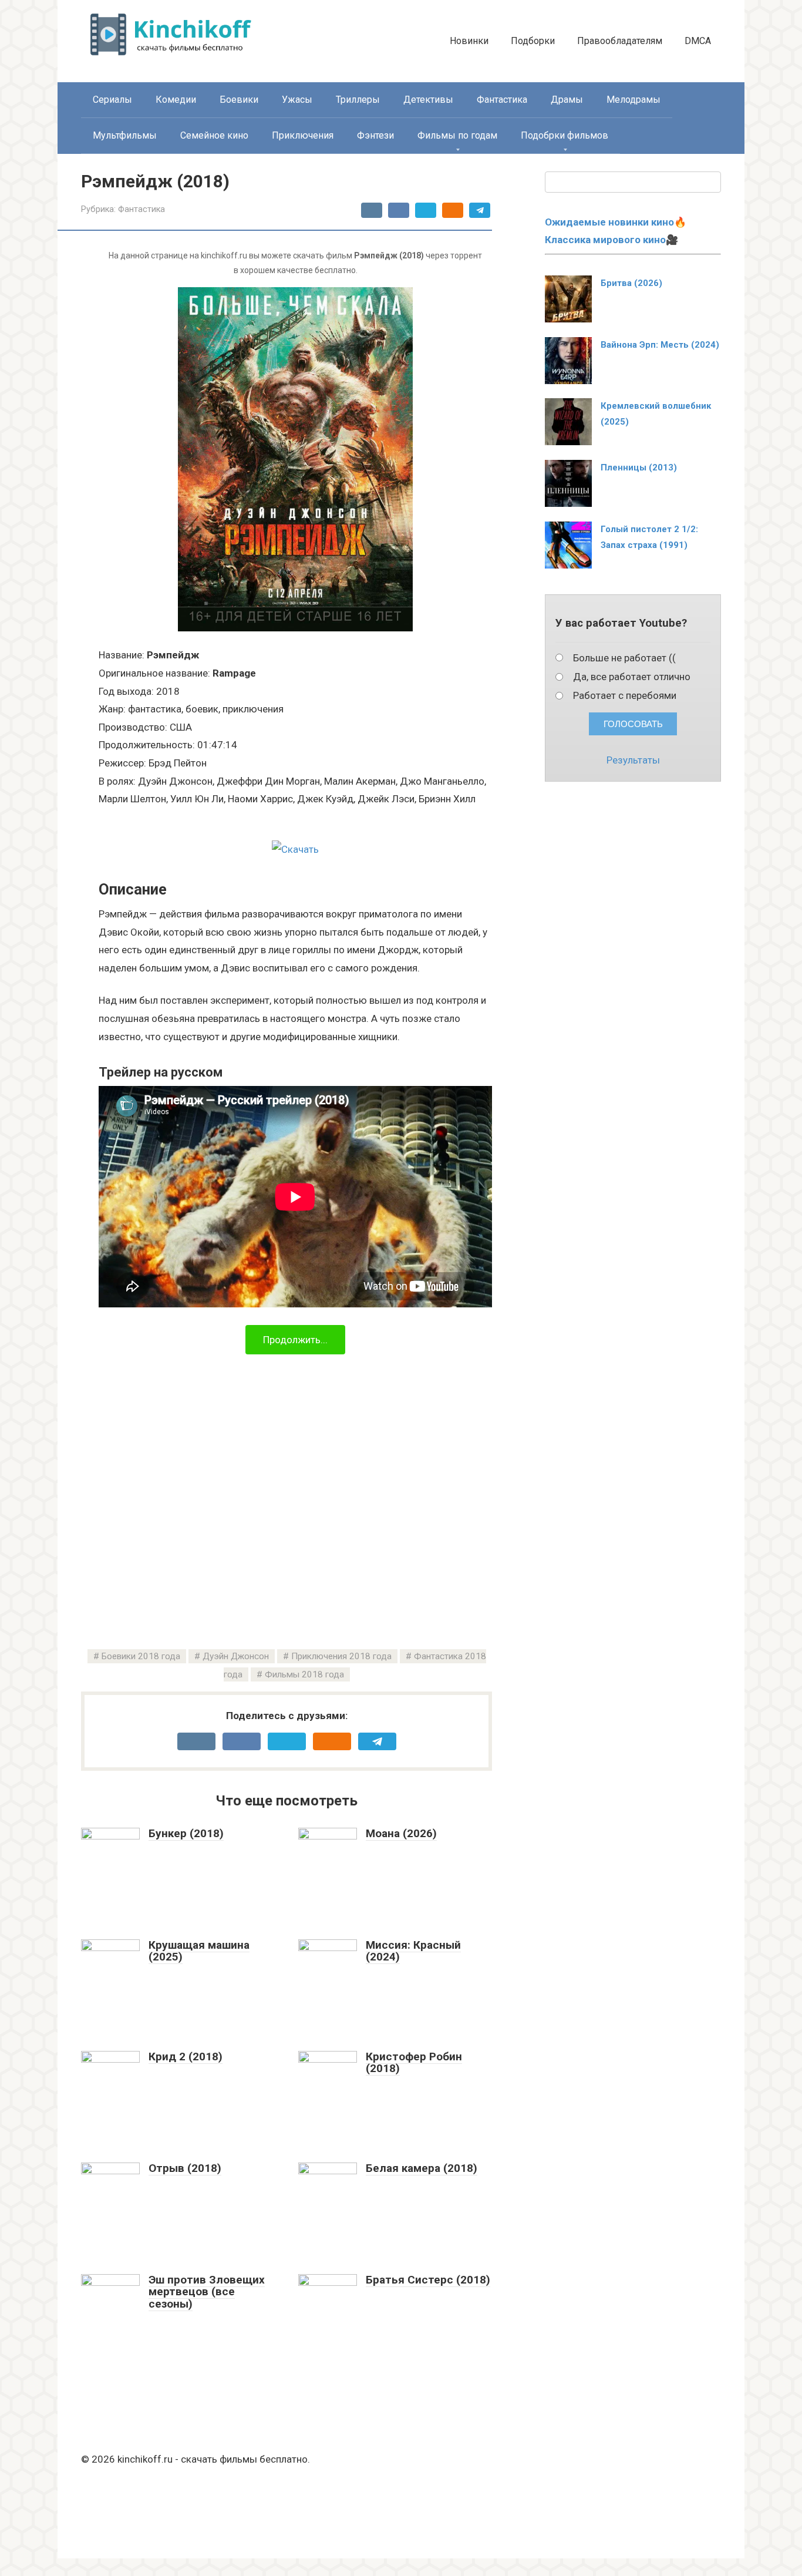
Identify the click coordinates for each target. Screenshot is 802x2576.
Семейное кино (214, 135)
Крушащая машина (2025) (199, 1951)
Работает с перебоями (625, 695)
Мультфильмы (125, 135)
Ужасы (297, 100)
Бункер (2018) (186, 1833)
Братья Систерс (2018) (428, 2280)
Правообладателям (620, 41)
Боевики (239, 100)
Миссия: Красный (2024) (413, 1951)
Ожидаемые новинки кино (609, 222)
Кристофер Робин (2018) (414, 2063)
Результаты (633, 760)
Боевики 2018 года (141, 1656)
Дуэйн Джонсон (236, 1656)
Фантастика (502, 100)
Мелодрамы (633, 100)
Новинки (469, 41)
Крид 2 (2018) (186, 2057)
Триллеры (358, 100)
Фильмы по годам (457, 135)
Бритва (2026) (631, 283)
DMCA (698, 41)
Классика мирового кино (605, 240)
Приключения (303, 135)
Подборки (533, 41)
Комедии (176, 100)
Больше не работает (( (624, 658)
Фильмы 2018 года (304, 1674)
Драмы (567, 100)
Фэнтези (375, 135)
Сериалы (112, 100)
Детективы (428, 100)
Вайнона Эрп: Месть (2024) (660, 345)
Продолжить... (295, 1340)
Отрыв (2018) (185, 2168)
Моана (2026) (401, 1833)
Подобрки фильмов (565, 135)
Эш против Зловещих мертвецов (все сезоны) (207, 2292)
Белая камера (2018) (422, 2168)
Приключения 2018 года (341, 1656)
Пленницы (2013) (639, 468)
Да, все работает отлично (632, 677)
